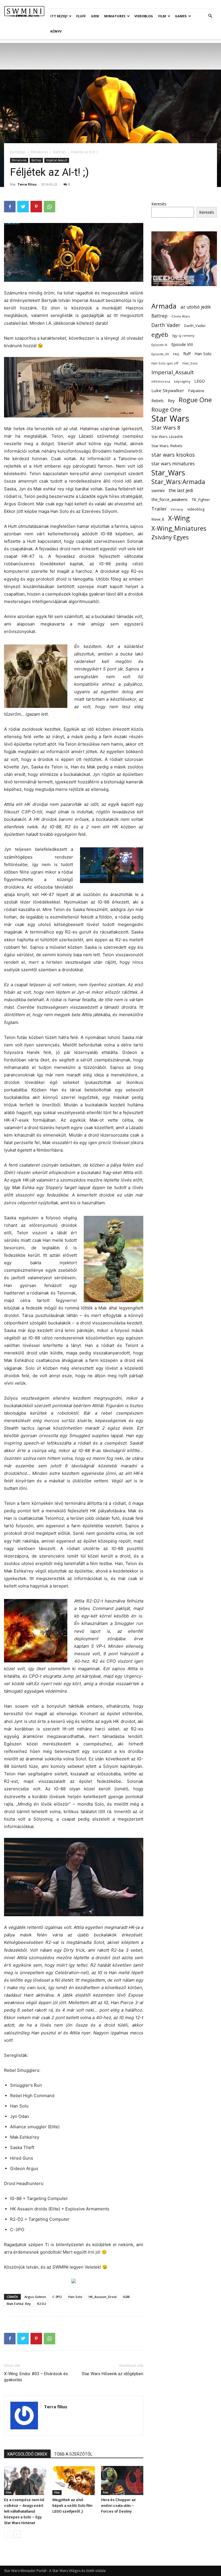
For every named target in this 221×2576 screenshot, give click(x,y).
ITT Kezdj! (59, 16)
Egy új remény (183, 336)
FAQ (176, 354)
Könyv (56, 31)
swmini (158, 490)
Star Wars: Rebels (167, 446)
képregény (182, 381)
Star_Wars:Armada (178, 482)
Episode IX (159, 345)
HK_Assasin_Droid (103, 2297)
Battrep (59, 152)
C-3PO (57, 2297)
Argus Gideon (35, 2297)
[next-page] (17, 2534)
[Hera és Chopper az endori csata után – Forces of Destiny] (122, 2480)
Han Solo (75, 2297)
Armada (164, 306)
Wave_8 (158, 519)
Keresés (159, 204)
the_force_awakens (169, 499)
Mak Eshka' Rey (19, 2304)
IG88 (126, 2297)
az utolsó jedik (196, 307)
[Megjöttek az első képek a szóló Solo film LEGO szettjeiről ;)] (74, 2480)
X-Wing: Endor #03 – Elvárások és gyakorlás (36, 2377)
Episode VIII (182, 344)
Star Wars (170, 418)
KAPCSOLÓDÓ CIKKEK (27, 2454)
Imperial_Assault (173, 372)
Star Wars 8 (166, 427)
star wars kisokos (173, 455)
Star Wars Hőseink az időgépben (113, 2374)
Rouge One (166, 410)
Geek (95, 16)
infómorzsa (161, 381)
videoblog (196, 509)
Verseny (177, 509)
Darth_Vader (195, 326)
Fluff (81, 16)
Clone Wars (181, 316)
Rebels (158, 401)
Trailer (159, 509)
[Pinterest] (36, 207)
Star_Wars (168, 473)
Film (162, 16)
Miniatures (115, 16)
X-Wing (179, 518)
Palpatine (196, 391)
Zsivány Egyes (170, 537)
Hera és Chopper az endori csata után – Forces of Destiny (118, 2506)
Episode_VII (160, 354)
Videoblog (144, 16)
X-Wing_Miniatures (179, 528)
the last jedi (181, 491)
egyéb (160, 335)
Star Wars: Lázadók (167, 437)
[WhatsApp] (49, 207)
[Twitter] (23, 207)
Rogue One (195, 400)
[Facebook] (10, 207)
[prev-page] (8, 2534)
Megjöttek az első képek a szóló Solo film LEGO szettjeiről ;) (72, 2506)
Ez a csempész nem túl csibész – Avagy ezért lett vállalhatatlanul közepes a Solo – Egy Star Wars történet (24, 2511)
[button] (210, 16)
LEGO (200, 381)
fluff (187, 354)
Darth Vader (166, 325)
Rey (171, 401)
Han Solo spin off (165, 363)
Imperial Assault (57, 160)
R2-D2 (42, 2304)
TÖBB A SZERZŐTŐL (73, 2454)
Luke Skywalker (168, 390)
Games (181, 16)
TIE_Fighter (201, 500)
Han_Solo (190, 363)
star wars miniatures (173, 464)
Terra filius (27, 184)
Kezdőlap (18, 152)
